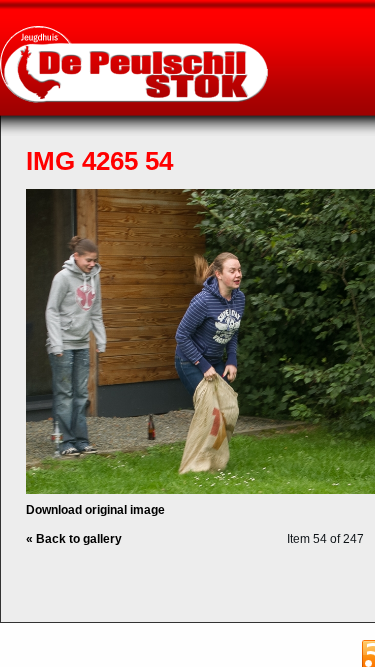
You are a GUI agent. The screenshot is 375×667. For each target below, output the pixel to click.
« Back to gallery (74, 539)
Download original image (95, 510)
